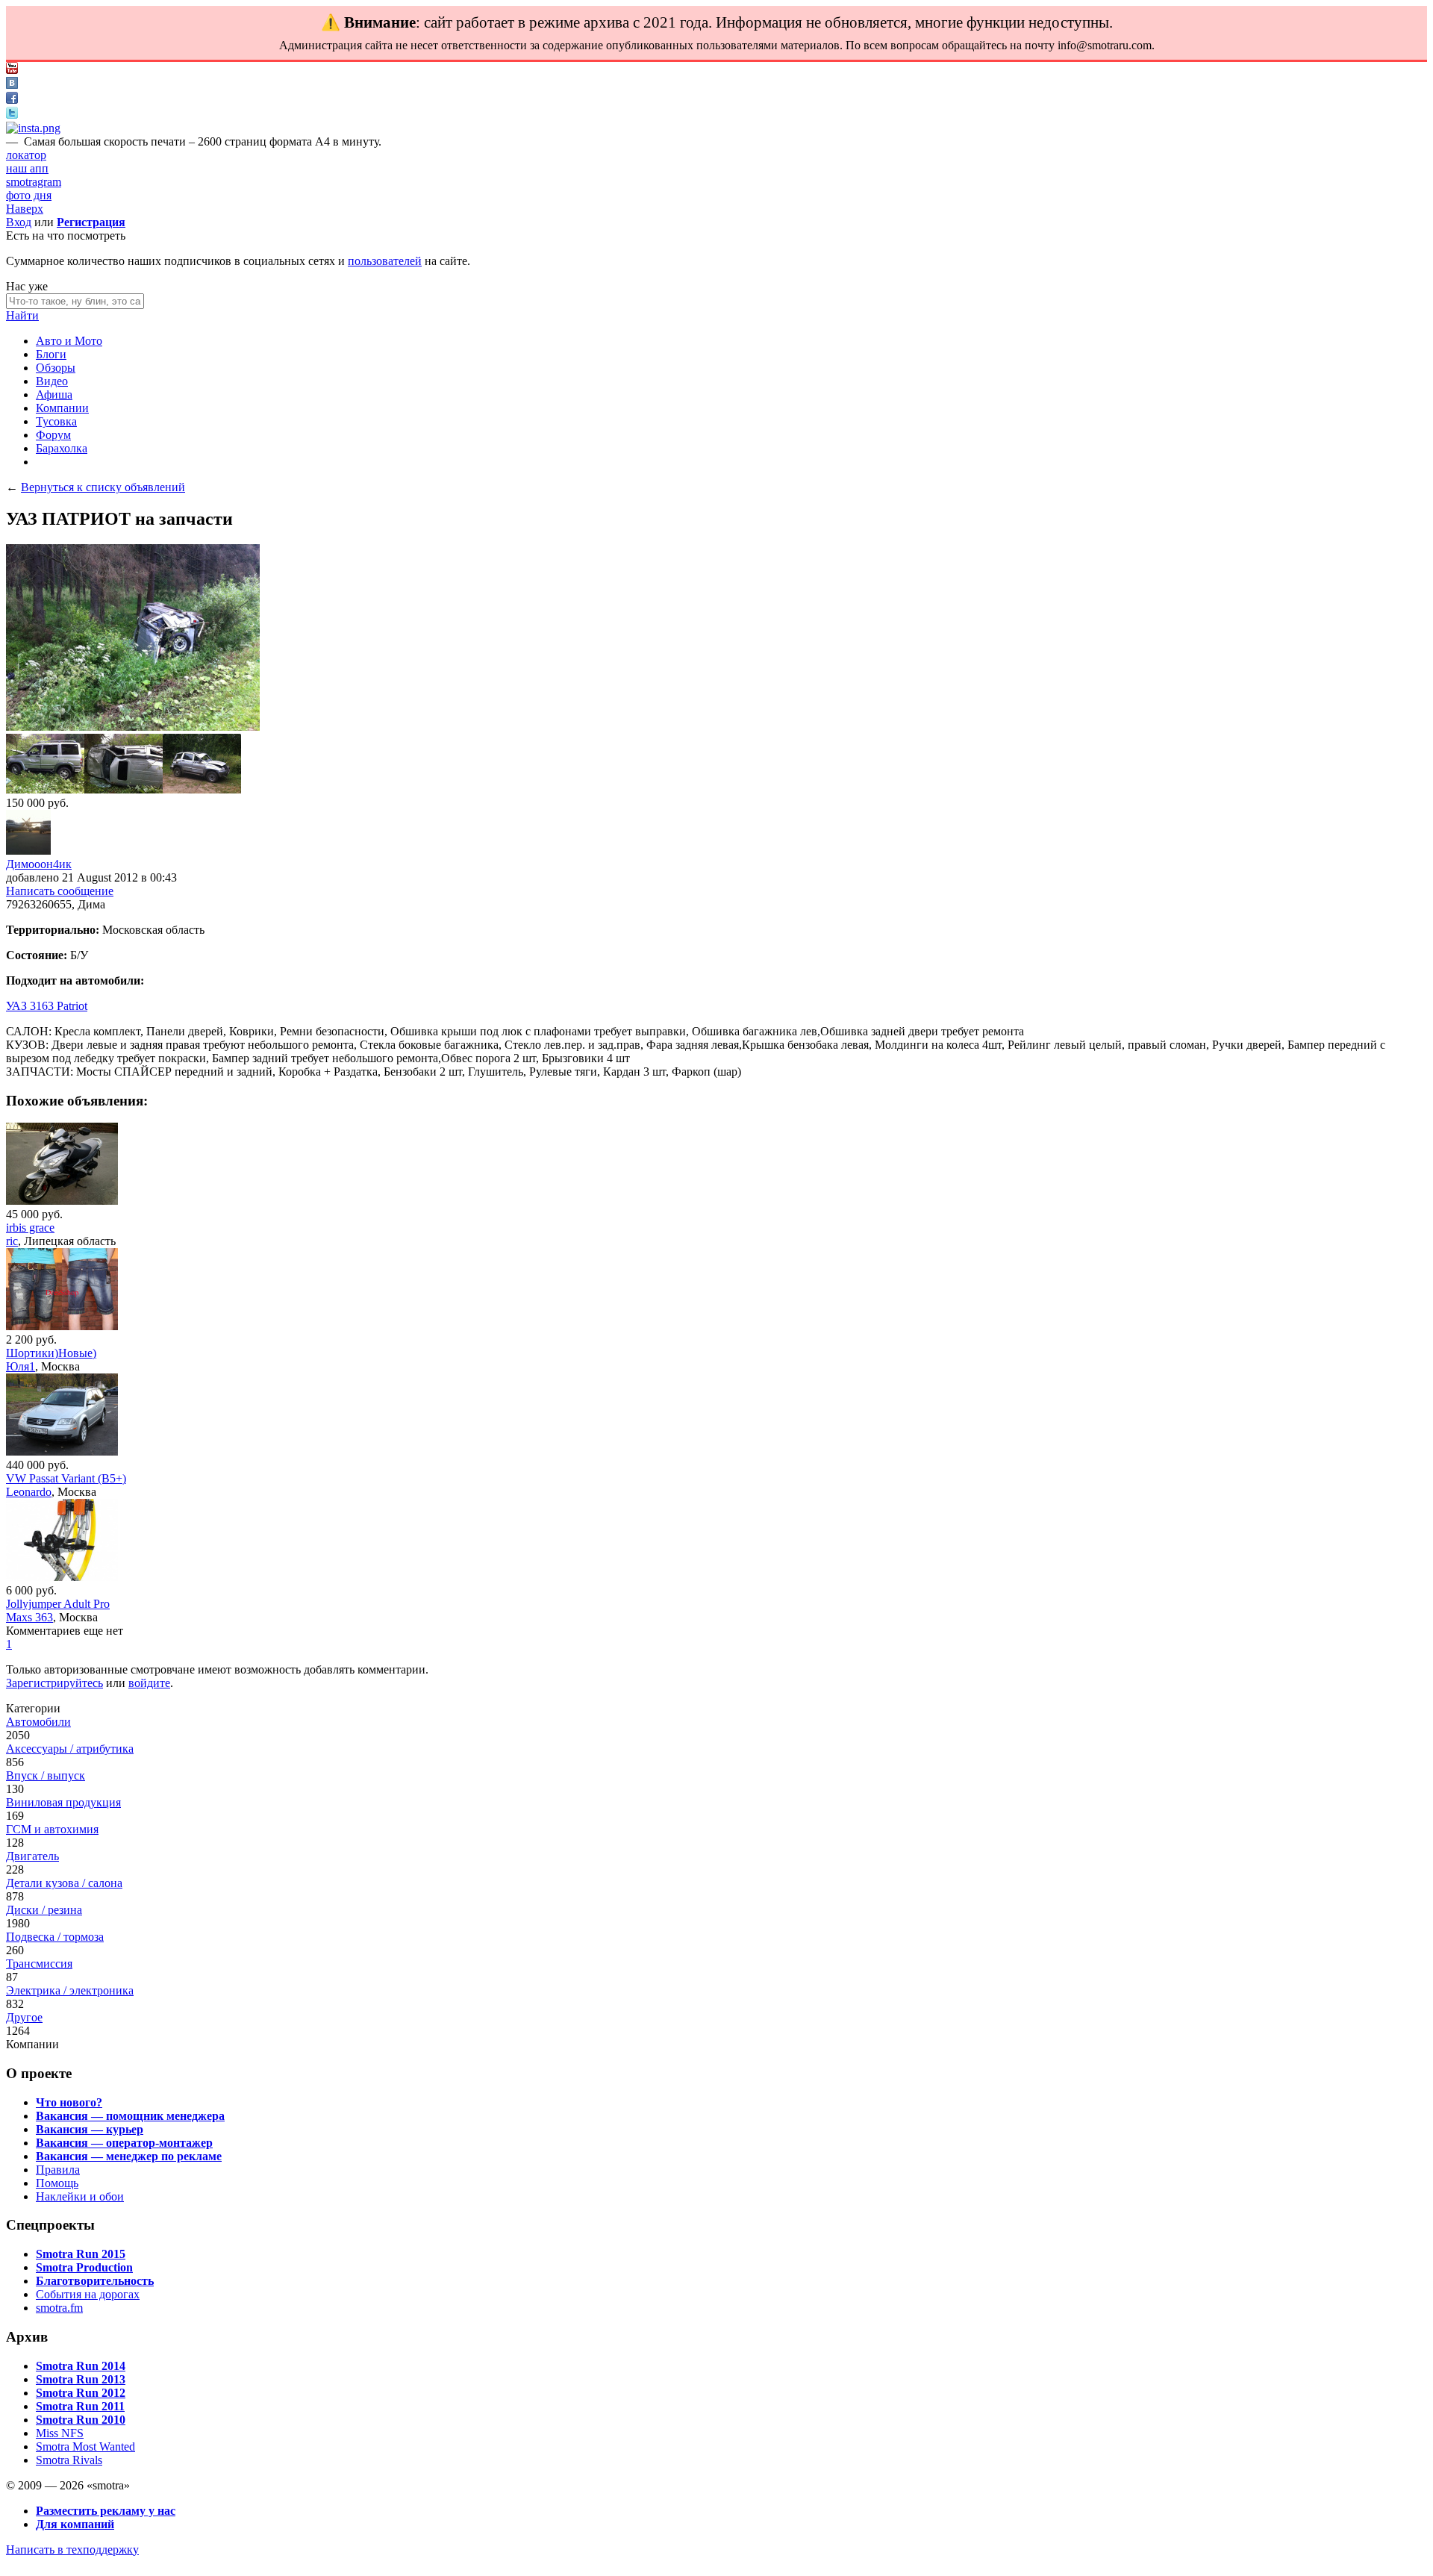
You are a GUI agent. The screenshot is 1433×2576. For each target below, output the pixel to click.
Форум (53, 435)
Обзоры (56, 368)
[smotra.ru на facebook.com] (12, 100)
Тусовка (56, 421)
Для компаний (75, 2524)
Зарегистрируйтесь (54, 1683)
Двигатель (32, 1856)
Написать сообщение (60, 891)
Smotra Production (84, 2267)
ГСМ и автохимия (52, 1829)
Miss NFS (60, 2433)
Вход (19, 222)
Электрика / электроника (70, 1990)
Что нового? (69, 2102)
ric (12, 1241)
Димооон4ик (39, 864)
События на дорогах (88, 2294)
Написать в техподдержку (72, 2550)
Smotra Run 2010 (81, 2420)
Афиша (54, 394)
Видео (52, 381)
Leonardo (29, 1492)
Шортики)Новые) (51, 1353)
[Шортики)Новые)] (62, 1326)
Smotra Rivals (69, 2460)
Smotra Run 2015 (81, 2254)
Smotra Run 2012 (81, 2393)
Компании (62, 408)
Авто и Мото (69, 341)
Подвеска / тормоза (55, 1937)
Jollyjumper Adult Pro (58, 1604)
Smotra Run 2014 (81, 2366)
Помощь (57, 2183)
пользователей (385, 261)
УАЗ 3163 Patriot (47, 1006)
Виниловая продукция (63, 1802)
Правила (58, 2170)
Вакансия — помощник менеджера (130, 2116)
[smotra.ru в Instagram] (33, 128)
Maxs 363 (29, 1617)
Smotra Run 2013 (81, 2379)
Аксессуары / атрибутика (70, 1749)
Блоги (51, 354)
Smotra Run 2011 (80, 2406)
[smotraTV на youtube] (12, 70)
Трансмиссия (39, 1964)
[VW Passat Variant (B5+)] (62, 1451)
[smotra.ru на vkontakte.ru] (12, 85)
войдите (149, 1683)
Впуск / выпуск (46, 1775)
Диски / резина (44, 1910)
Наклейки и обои (80, 2196)
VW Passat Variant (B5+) (66, 1478)
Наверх (25, 209)
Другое (24, 2017)
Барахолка (62, 448)
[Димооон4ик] (28, 851)
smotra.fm (59, 2308)
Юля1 (21, 1366)
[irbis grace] (62, 1201)
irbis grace (30, 1228)
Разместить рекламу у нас (106, 2511)
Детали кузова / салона (64, 1883)
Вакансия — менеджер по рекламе (129, 2156)
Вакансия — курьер (90, 2129)
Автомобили (38, 1722)
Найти (22, 315)
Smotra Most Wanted (85, 2446)
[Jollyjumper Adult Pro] (62, 1577)
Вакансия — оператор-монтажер (124, 2143)
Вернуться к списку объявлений (103, 487)
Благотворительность (95, 2281)
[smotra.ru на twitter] (12, 115)
